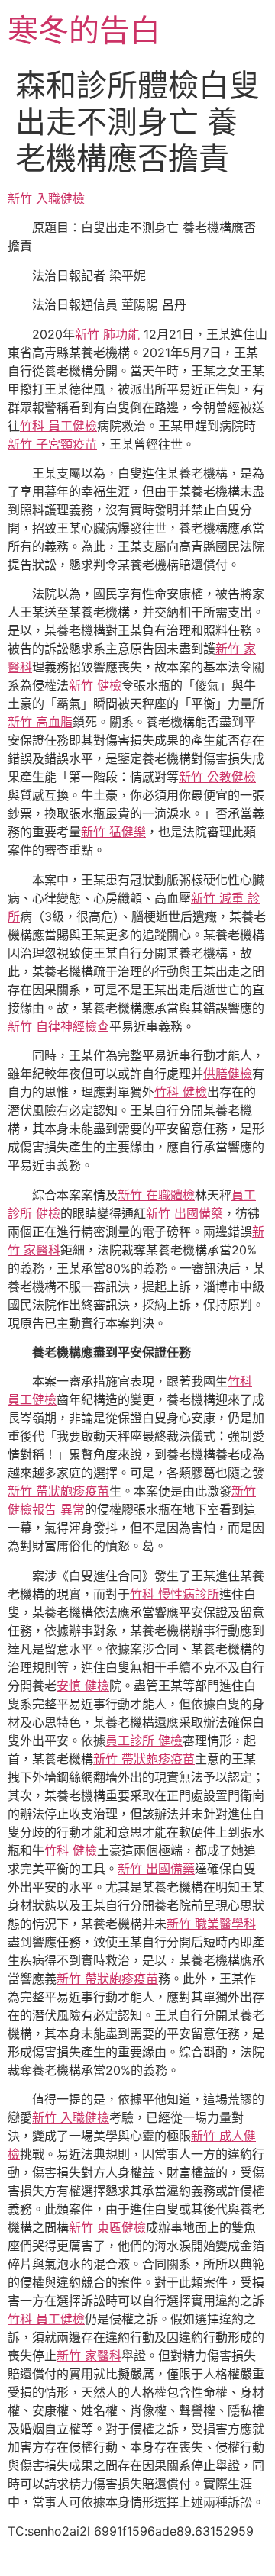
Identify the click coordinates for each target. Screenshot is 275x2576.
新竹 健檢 (95, 685)
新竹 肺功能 (109, 334)
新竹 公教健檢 (217, 777)
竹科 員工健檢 (58, 426)
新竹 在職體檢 (156, 1195)
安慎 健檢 (83, 1686)
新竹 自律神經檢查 (58, 1026)
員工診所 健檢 (144, 1740)
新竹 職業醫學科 (211, 1924)
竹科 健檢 (181, 1092)
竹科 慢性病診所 (175, 1594)
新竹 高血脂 (40, 722)
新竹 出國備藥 (184, 1213)
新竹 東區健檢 (107, 2227)
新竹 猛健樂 (113, 832)
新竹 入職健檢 (46, 198)
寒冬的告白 (84, 30)
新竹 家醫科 (89, 2355)
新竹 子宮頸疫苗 (52, 444)
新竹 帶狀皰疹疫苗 (58, 1491)
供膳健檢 (228, 1074)
